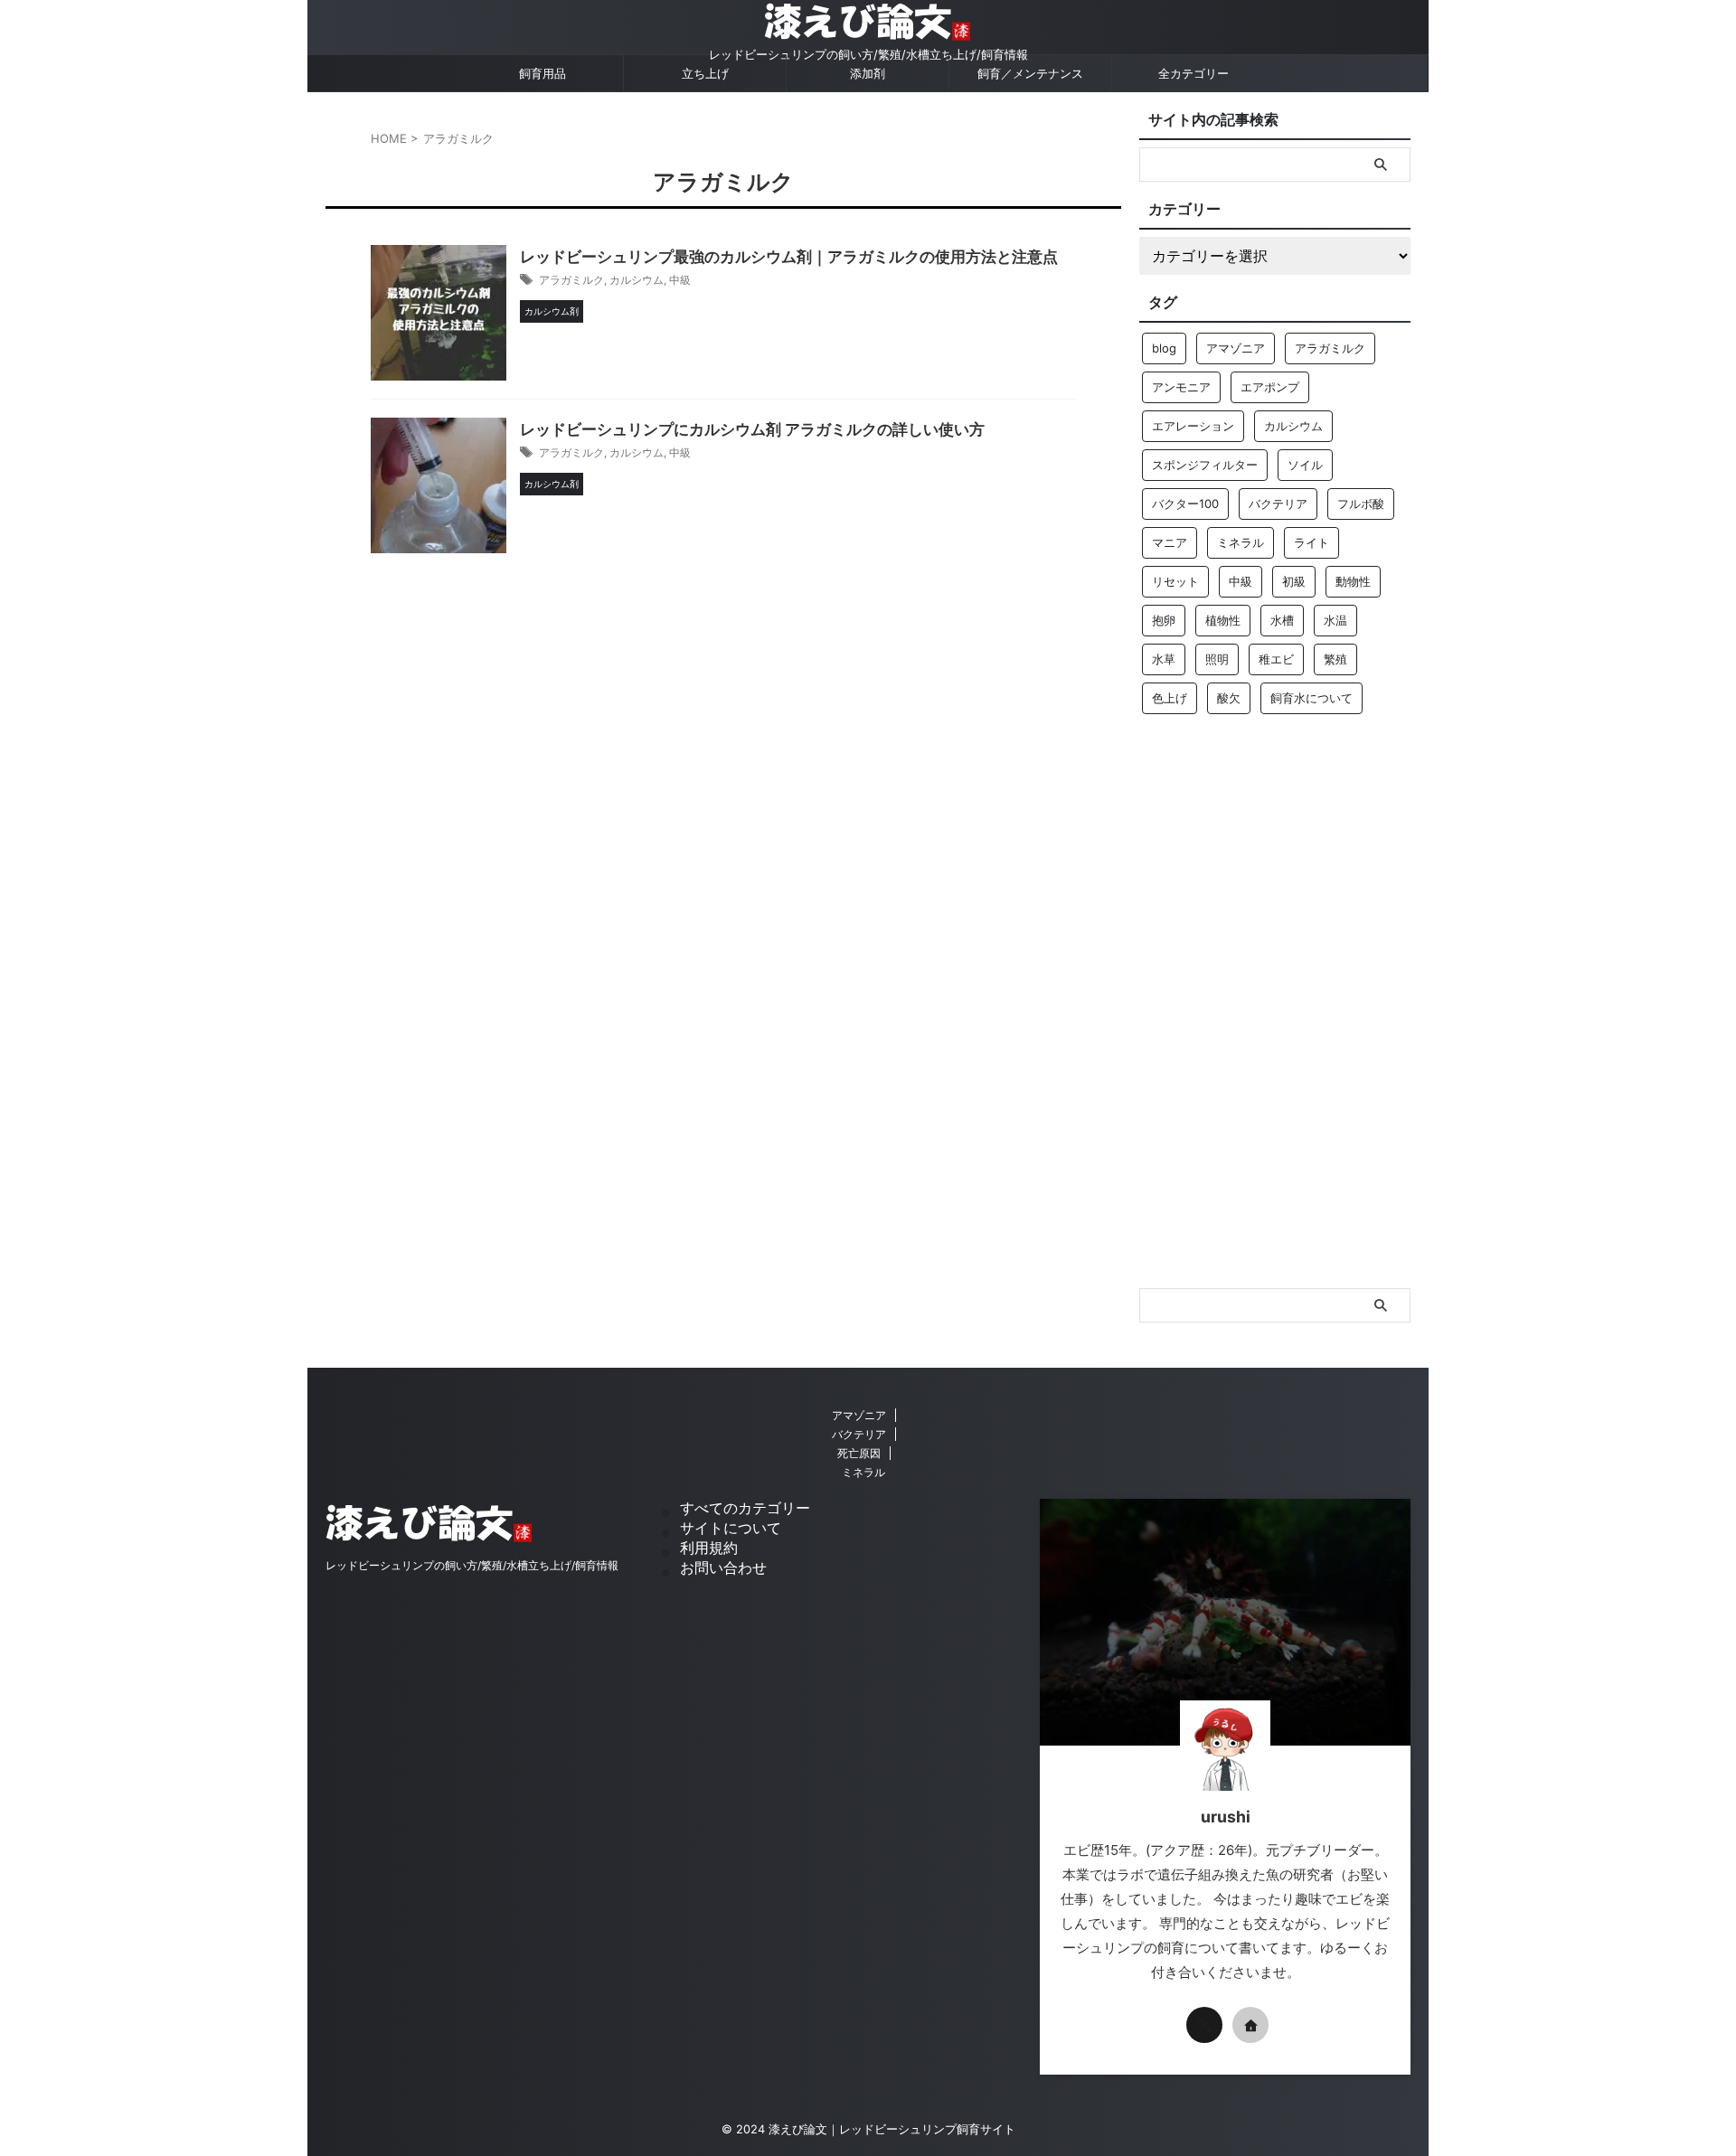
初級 (1294, 581)
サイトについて (731, 1528)
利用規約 (709, 1548)
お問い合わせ (723, 1568)
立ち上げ (705, 73)
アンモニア (1181, 387)
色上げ (1170, 698)
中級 (680, 280)
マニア (1170, 542)
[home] (1250, 2025)
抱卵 (1164, 620)
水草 (1164, 659)
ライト (1311, 542)
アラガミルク (571, 280)
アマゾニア (1236, 348)
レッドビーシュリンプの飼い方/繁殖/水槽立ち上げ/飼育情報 (472, 1565)
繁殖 (1335, 659)
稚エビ (1276, 659)
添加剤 (868, 73)
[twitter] (1204, 2025)
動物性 (1353, 581)
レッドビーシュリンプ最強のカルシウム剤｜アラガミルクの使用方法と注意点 (789, 257)
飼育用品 (542, 73)
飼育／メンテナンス (1030, 73)
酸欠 (1229, 698)
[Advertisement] (1275, 1008)
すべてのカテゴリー (745, 1508)
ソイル (1305, 465)
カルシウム (637, 280)
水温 (1335, 620)
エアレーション (1193, 426)
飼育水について (1311, 698)
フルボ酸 (1361, 504)
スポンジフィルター (1205, 465)
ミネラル (1241, 542)
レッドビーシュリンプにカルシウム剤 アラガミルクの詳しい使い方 (752, 429)
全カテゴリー (1193, 73)
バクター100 (1185, 504)
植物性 (1223, 620)
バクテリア (1278, 504)
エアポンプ (1270, 387)
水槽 (1282, 620)
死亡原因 (859, 1453)
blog (1164, 348)
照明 (1217, 659)
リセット (1175, 581)
